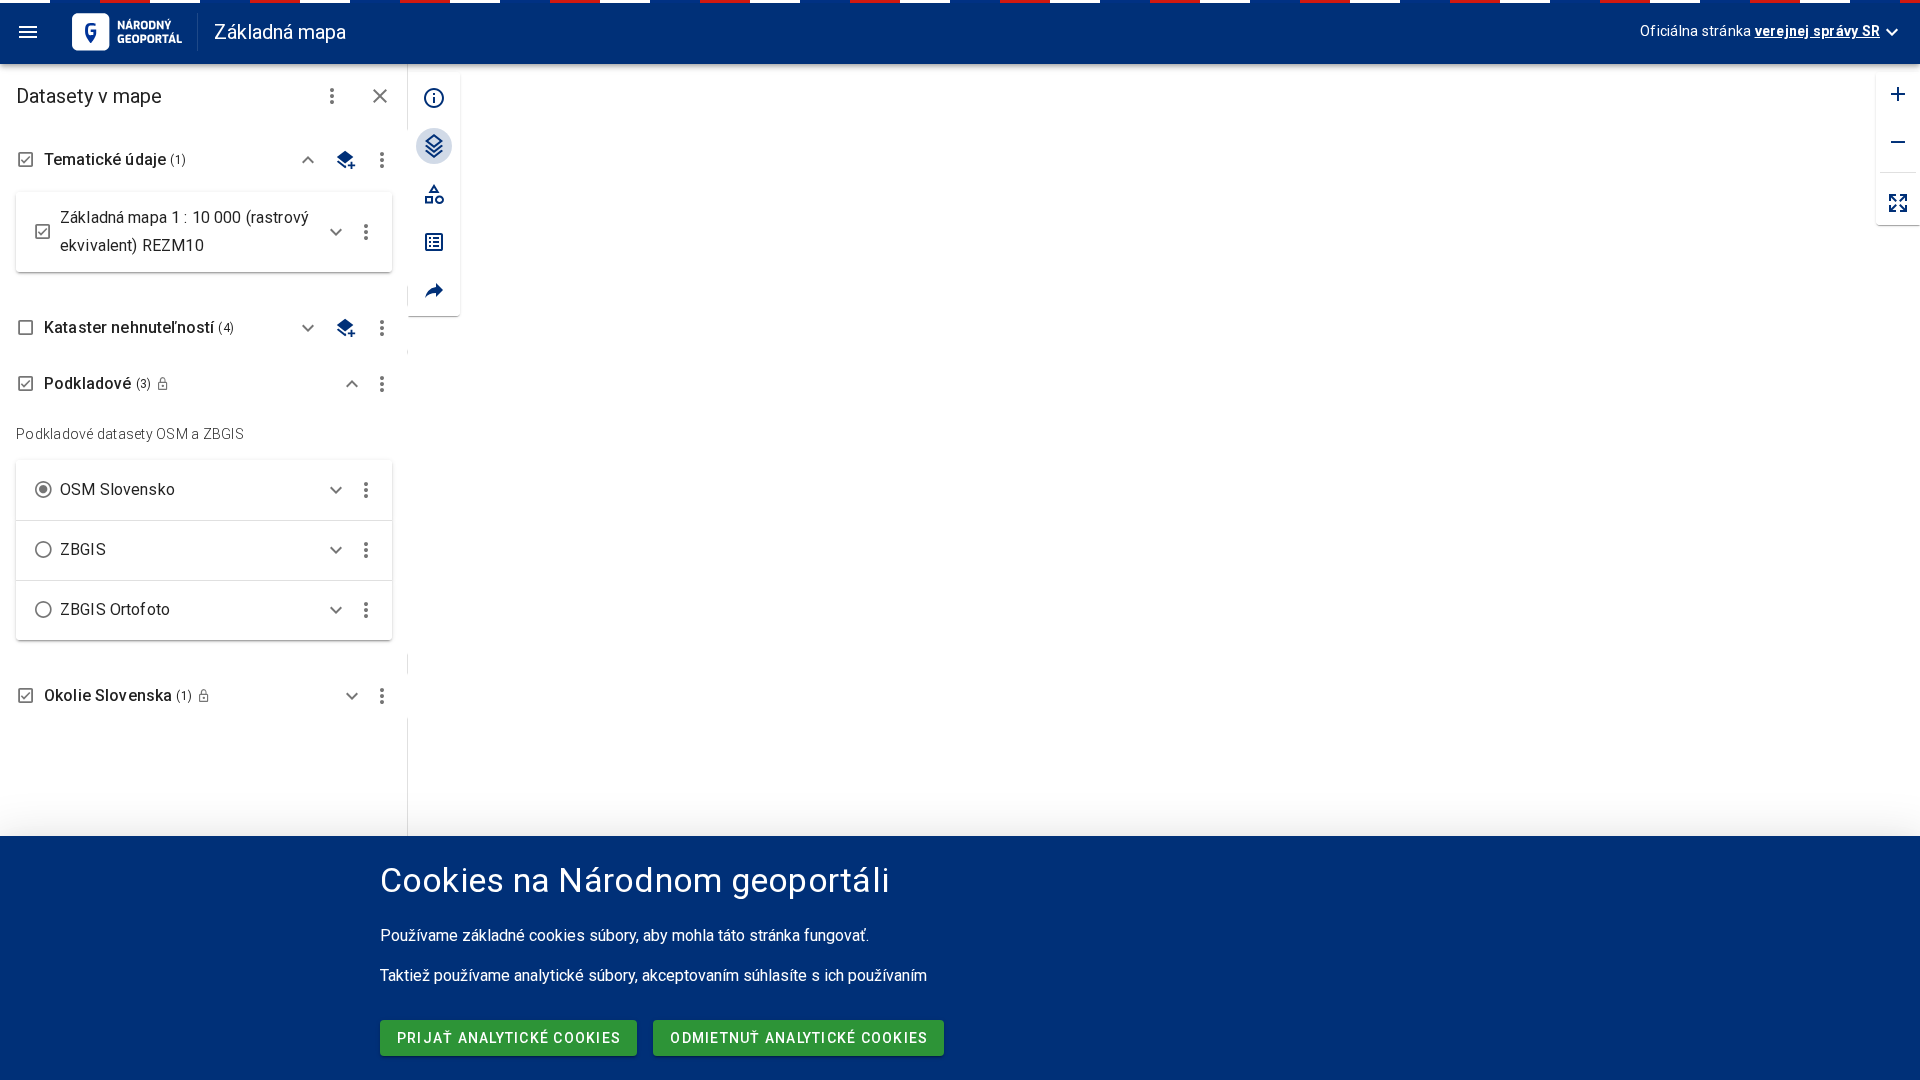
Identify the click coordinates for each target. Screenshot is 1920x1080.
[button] (332, 96)
